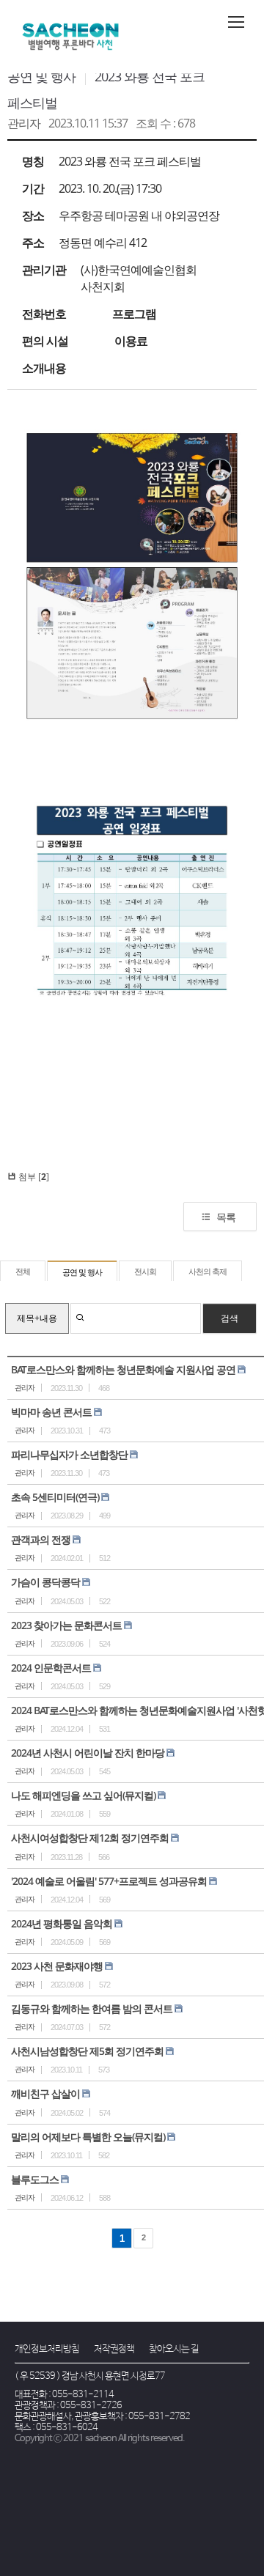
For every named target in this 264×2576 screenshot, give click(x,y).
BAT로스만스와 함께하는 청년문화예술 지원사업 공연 (123, 1369)
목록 (226, 1217)
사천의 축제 (208, 1272)
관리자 (24, 123)
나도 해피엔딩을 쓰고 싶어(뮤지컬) (83, 1795)
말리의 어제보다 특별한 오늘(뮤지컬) (88, 2137)
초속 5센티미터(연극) (55, 1497)
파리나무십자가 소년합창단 (69, 1454)
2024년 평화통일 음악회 (62, 1923)
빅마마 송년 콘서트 (51, 1412)
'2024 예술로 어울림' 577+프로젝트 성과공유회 (109, 1881)
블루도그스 (35, 2179)
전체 (23, 1272)
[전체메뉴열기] (236, 22)
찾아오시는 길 (174, 2349)
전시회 (145, 1272)
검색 (230, 1318)
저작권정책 (114, 2349)
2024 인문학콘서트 (51, 1668)
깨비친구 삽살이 (45, 2093)
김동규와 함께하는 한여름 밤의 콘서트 (92, 2008)
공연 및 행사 (41, 76)
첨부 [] (33, 1177)
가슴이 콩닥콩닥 (45, 1582)
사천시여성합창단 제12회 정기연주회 (90, 1838)
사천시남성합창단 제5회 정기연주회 (87, 2051)
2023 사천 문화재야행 (57, 1966)
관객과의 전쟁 (41, 1539)
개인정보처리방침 (47, 2349)
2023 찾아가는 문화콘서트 (66, 1625)
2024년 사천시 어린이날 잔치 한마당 (88, 1753)
